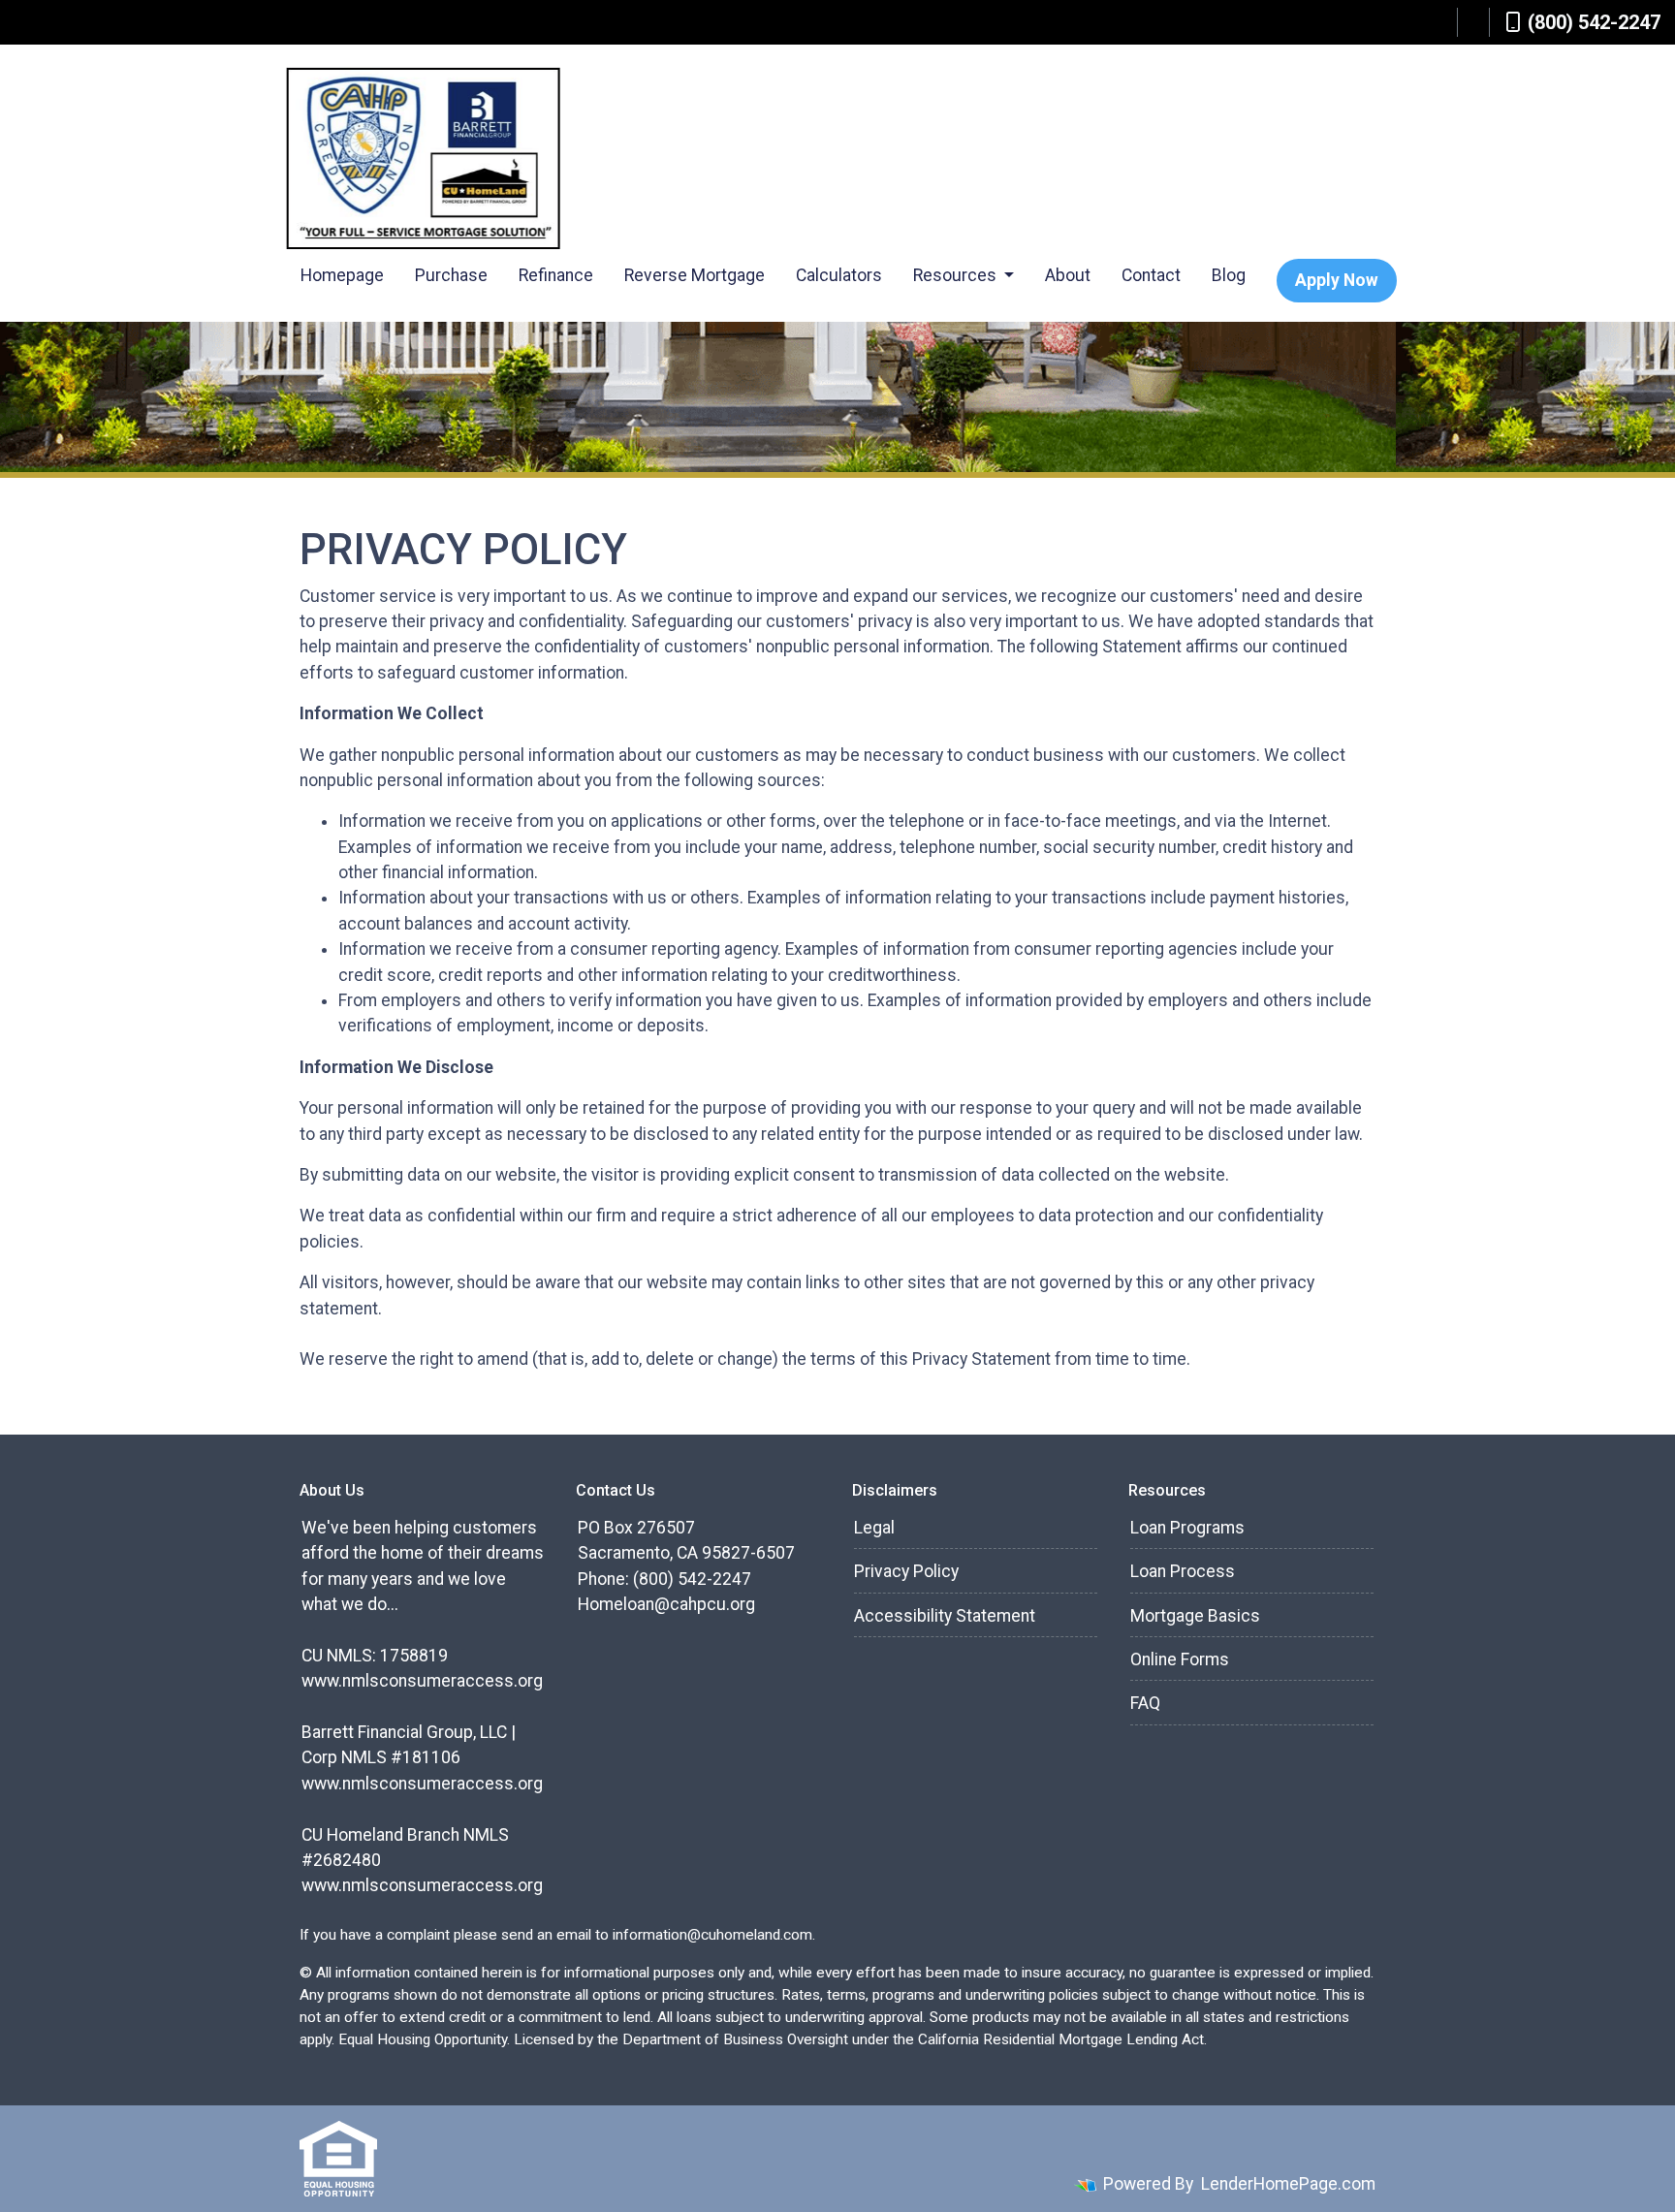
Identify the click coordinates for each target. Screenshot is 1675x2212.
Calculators (839, 275)
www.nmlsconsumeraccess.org (422, 1681)
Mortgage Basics (1195, 1616)
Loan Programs (1187, 1528)
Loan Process (1183, 1571)
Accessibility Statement (945, 1616)
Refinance (556, 275)
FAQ (1145, 1703)
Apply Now (1337, 280)
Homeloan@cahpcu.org (666, 1604)
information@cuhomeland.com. (714, 1935)
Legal (874, 1528)
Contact (1151, 275)
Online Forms (1180, 1659)
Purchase (451, 275)
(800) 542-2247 (1594, 22)
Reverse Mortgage (695, 275)
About (1068, 275)
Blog (1229, 275)
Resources (957, 275)
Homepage (342, 275)
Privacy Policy (906, 1571)
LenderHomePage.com (1288, 2184)
